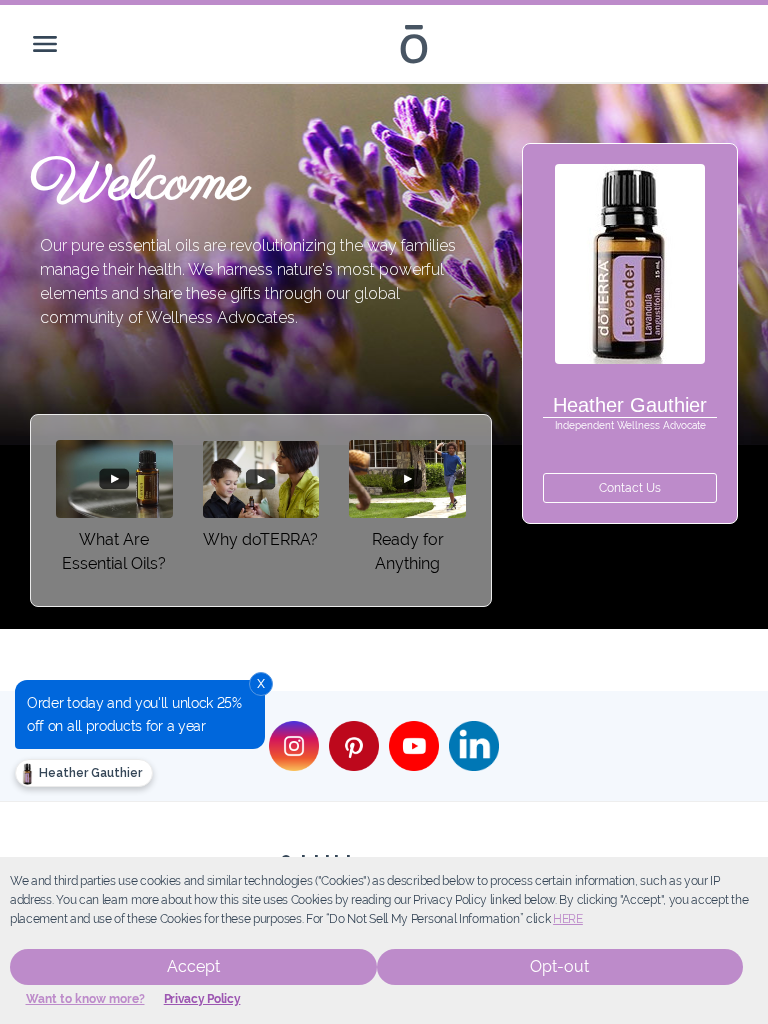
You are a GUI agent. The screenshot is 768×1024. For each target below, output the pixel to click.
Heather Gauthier (89, 773)
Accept (193, 966)
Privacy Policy (202, 999)
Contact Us (630, 488)
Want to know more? (85, 999)
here (568, 919)
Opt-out (559, 966)
